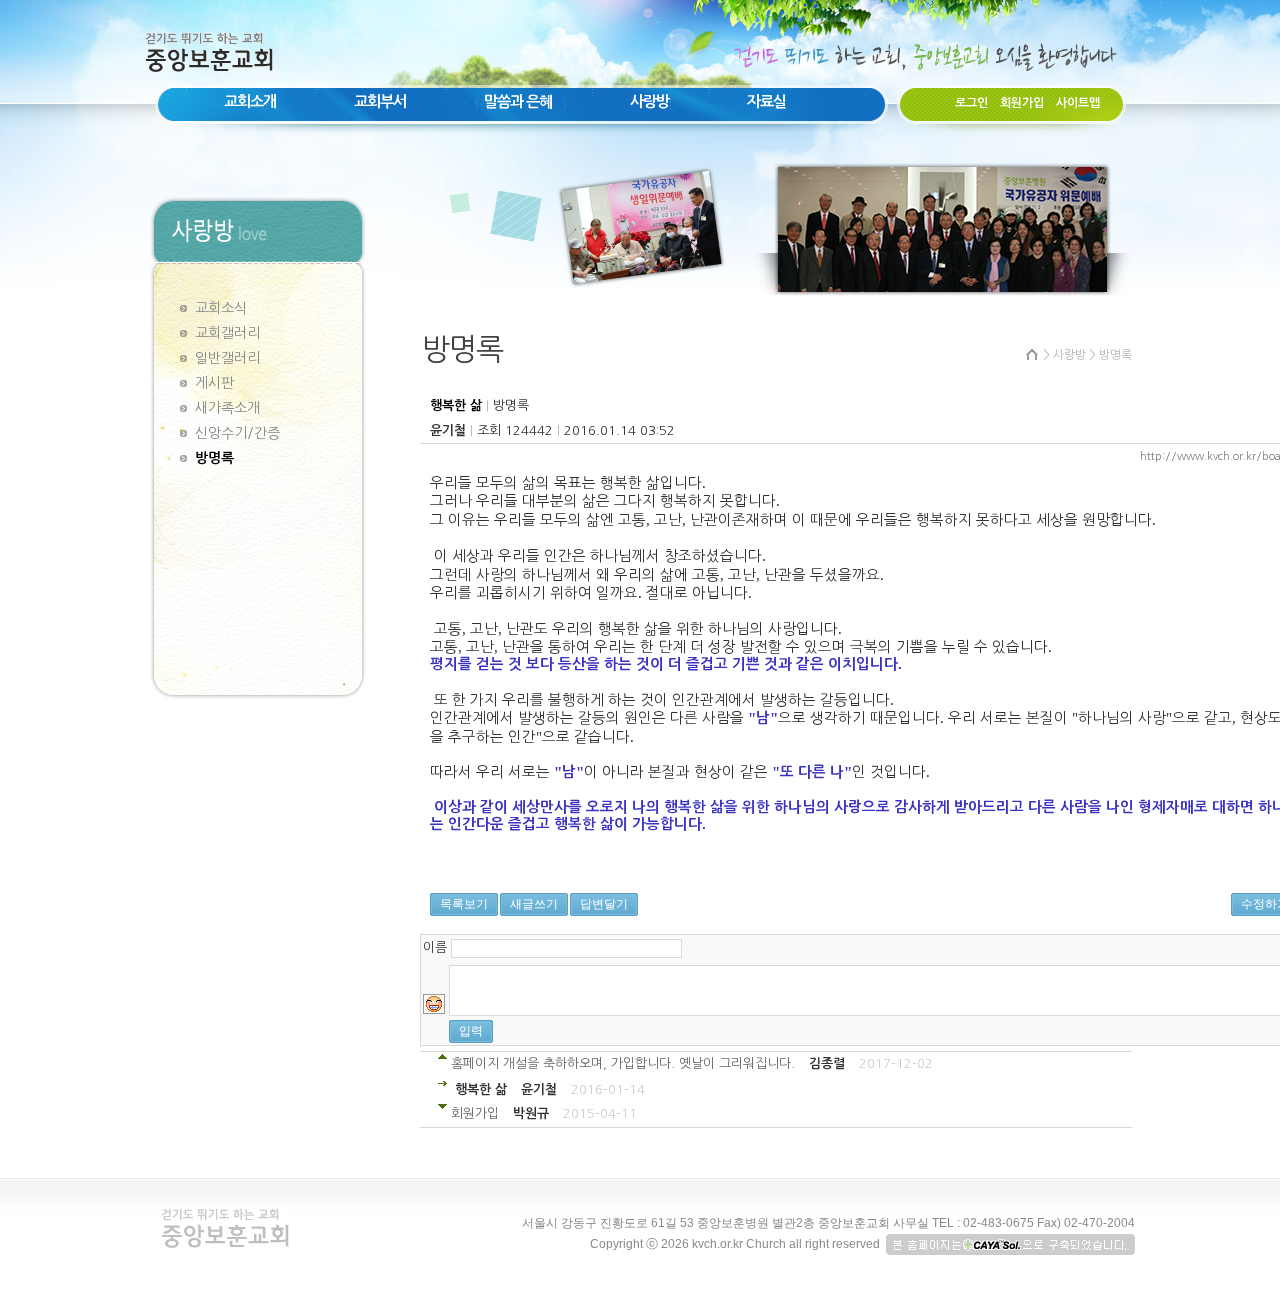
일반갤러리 (227, 358)
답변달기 (604, 904)
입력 (471, 1031)
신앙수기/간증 (237, 433)
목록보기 (464, 904)
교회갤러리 (227, 333)
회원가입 (1022, 103)
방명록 (214, 458)
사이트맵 (1078, 103)
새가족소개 (227, 408)
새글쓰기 (534, 904)
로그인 (971, 103)
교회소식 (221, 308)
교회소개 (250, 101)
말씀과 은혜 (518, 101)
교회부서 (380, 101)
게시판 (214, 383)
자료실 (766, 101)
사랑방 (649, 101)
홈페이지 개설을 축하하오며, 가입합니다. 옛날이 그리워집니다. (623, 1063)
